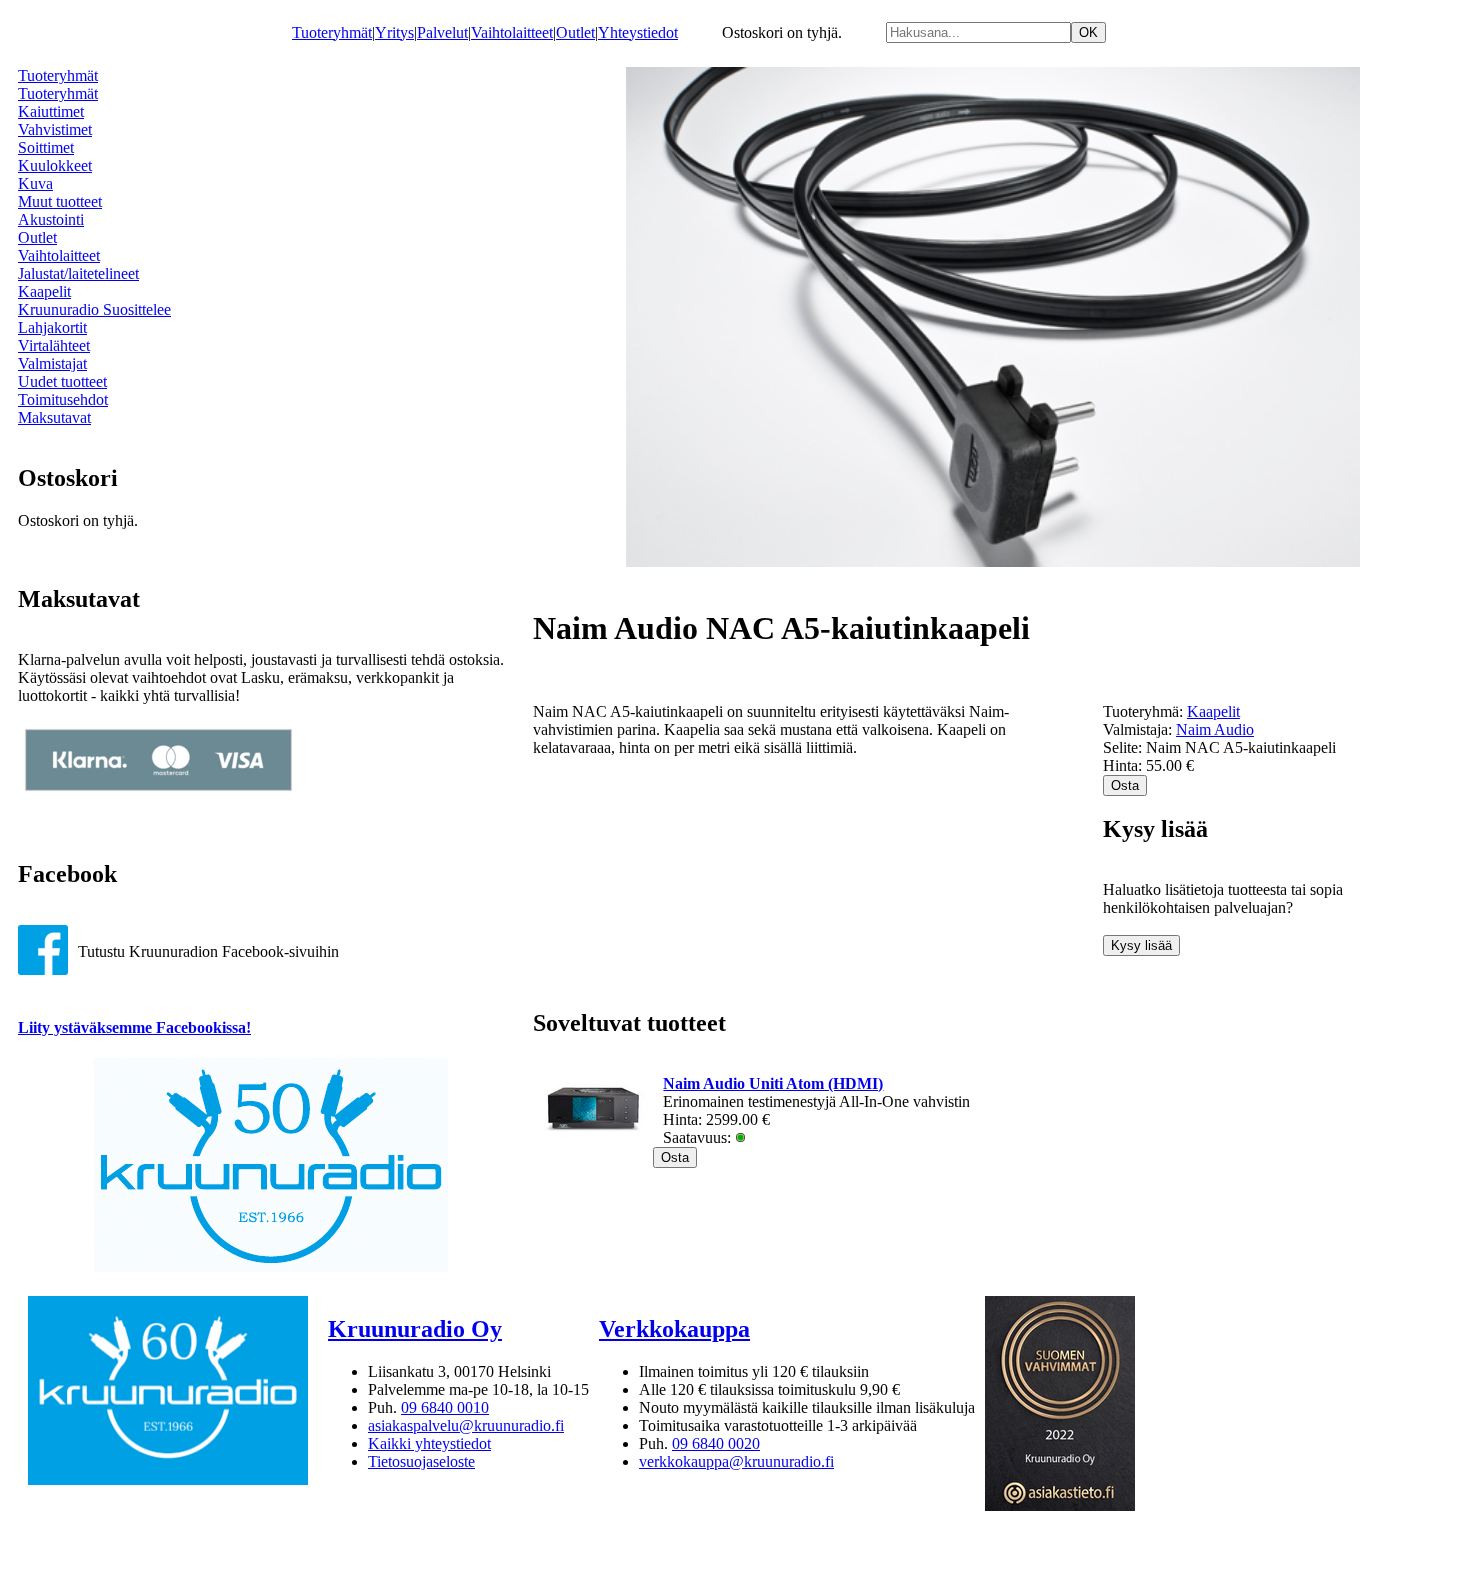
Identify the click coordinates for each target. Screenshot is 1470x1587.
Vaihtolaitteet (512, 32)
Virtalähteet (54, 345)
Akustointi (51, 219)
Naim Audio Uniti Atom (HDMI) (773, 1083)
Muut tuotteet (60, 201)
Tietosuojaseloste (421, 1461)
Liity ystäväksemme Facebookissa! (134, 1027)
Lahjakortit (52, 327)
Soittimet (46, 147)
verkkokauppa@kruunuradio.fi (736, 1461)
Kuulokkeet (55, 165)
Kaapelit (44, 291)
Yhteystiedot (638, 32)
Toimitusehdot (63, 399)
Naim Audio (1215, 729)
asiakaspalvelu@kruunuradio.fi (466, 1425)
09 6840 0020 (716, 1443)
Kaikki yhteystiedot (429, 1443)
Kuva (35, 183)
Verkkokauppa (674, 1329)
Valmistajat (52, 363)
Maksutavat (54, 417)
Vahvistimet (55, 129)
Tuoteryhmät (332, 32)
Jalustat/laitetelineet (78, 273)
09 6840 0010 (445, 1407)
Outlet (575, 32)
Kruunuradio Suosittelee (94, 309)
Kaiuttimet (51, 111)
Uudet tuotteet (62, 381)
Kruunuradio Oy (415, 1329)
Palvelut (442, 32)
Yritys (394, 32)
